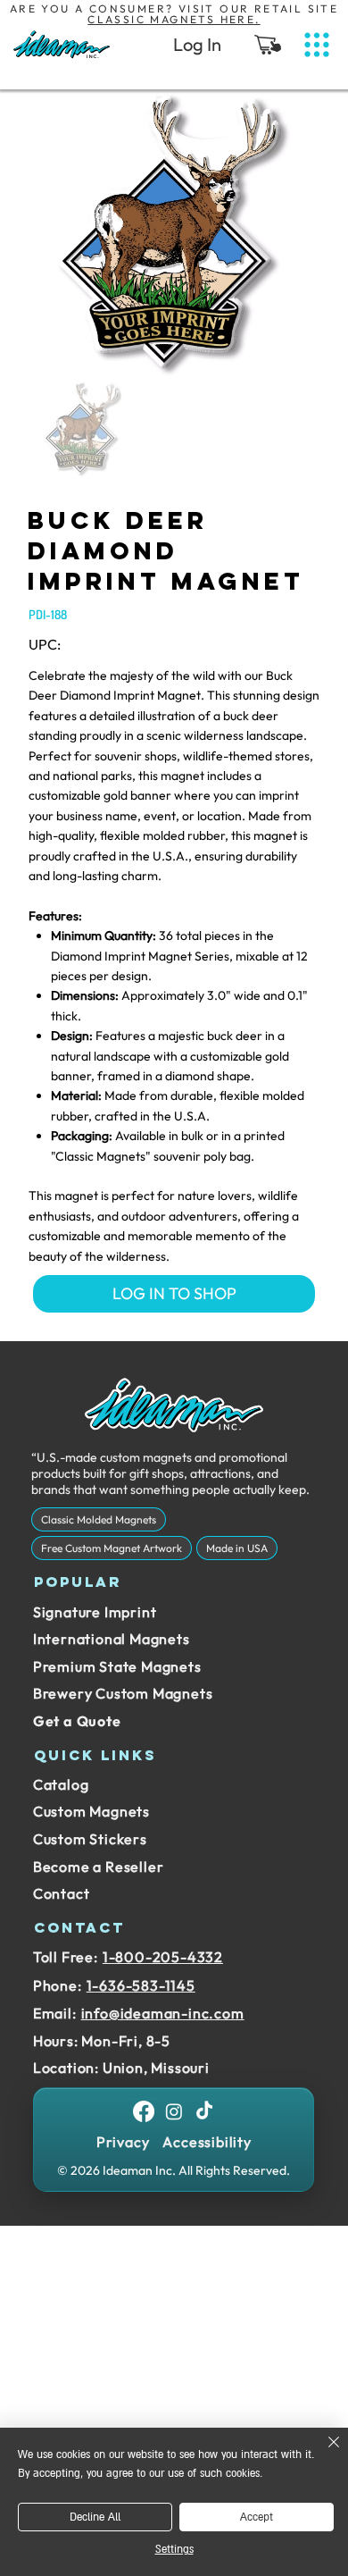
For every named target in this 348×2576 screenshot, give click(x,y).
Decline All (95, 2517)
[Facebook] (144, 2111)
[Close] (323, 2453)
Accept (257, 2517)
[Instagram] (174, 2111)
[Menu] (317, 45)
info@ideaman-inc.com (163, 2013)
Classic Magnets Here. (174, 19)
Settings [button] (174, 2550)
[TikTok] (204, 2111)
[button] (268, 45)
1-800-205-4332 (163, 1957)
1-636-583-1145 (141, 1985)
